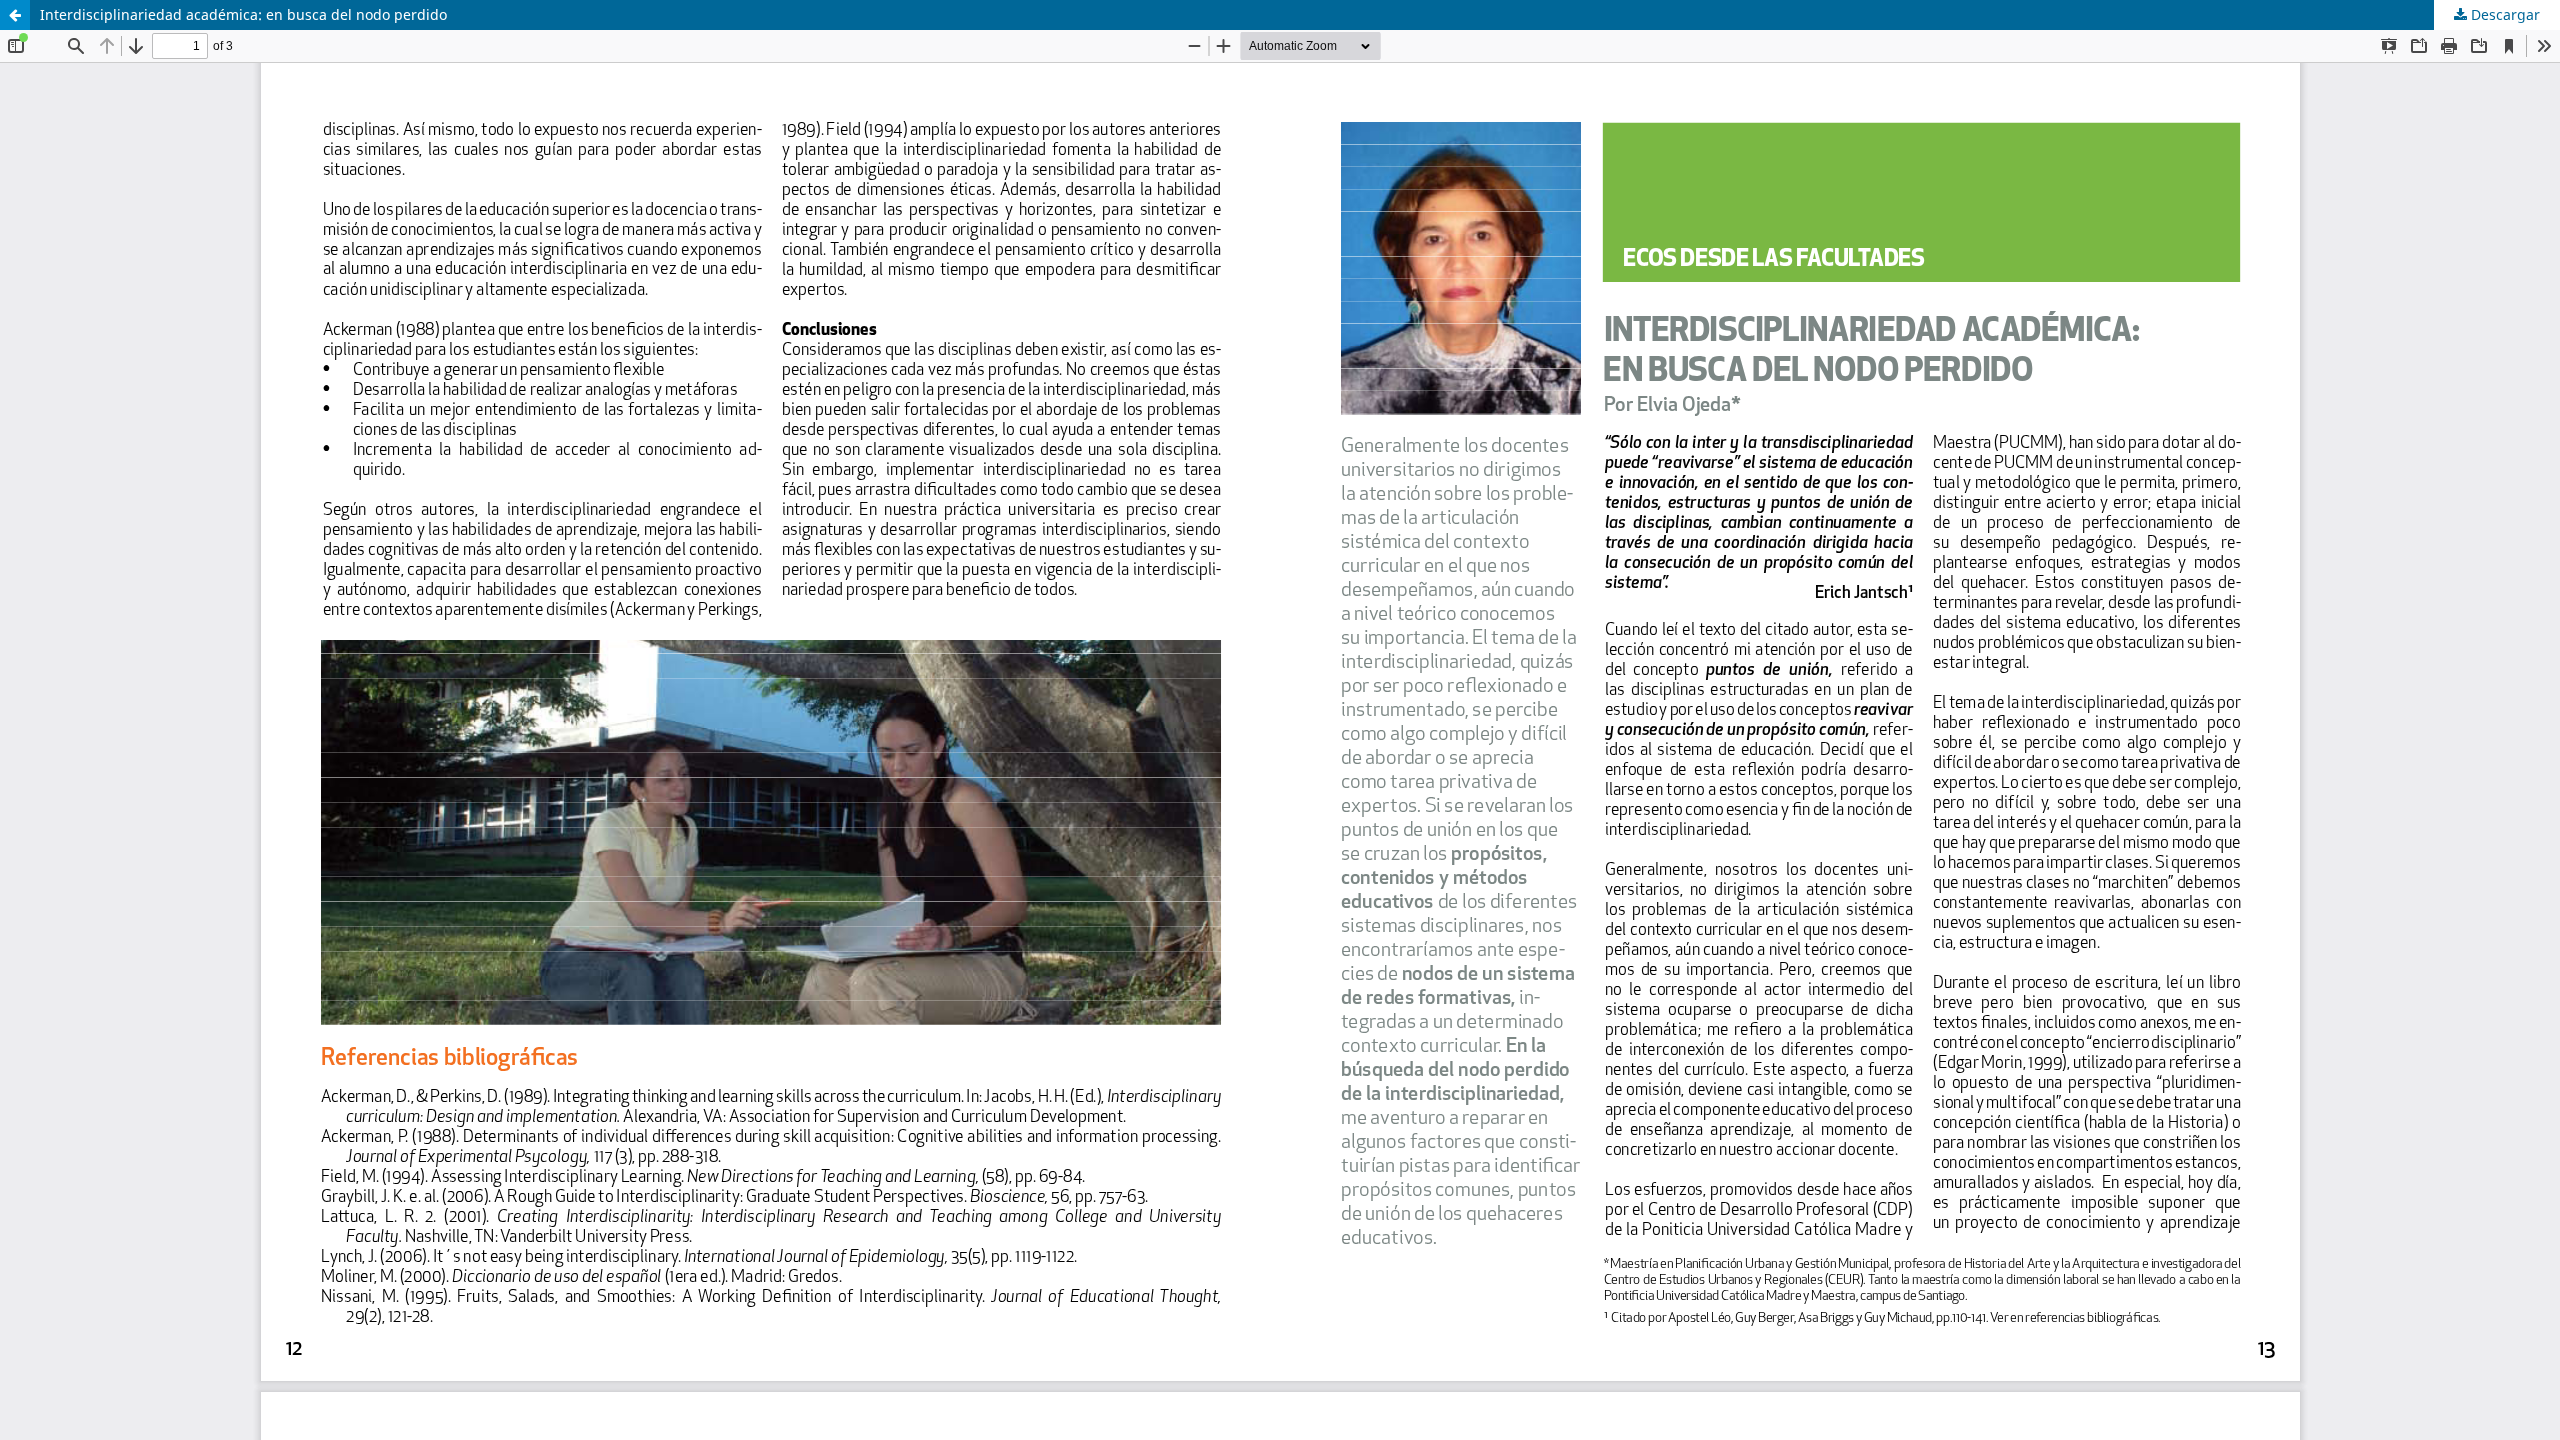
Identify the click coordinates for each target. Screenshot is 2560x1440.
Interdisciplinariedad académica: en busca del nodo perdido (243, 14)
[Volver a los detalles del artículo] (15, 15)
